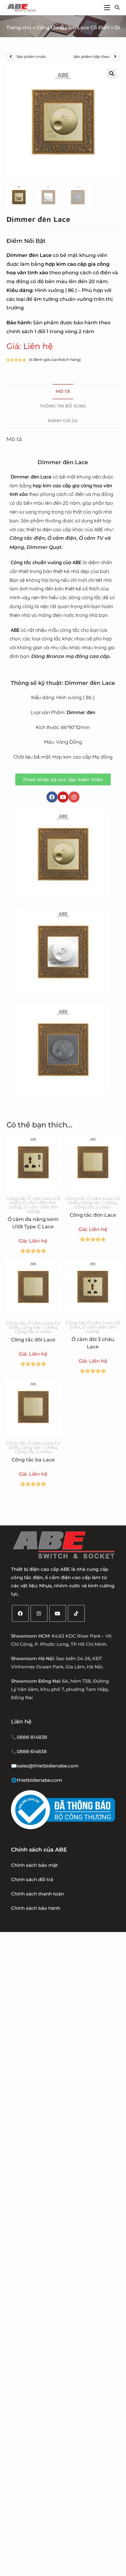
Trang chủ (19, 28)
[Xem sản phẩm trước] (11, 57)
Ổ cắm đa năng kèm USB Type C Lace (33, 1223)
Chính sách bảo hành (36, 1908)
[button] (112, 73)
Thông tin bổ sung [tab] (63, 406)
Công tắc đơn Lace (93, 1215)
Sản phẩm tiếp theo (91, 57)
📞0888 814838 (29, 1737)
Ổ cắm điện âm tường (99, 1329)
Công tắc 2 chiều (93, 1207)
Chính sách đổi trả (32, 1879)
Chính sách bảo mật (34, 1865)
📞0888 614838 (29, 1751)
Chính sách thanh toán (37, 1894)
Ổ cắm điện (62, 538)
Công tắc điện (27, 538)
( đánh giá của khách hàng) (55, 359)
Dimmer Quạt (44, 547)
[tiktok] (76, 1613)
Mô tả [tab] (63, 391)
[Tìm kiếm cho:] (115, 7)
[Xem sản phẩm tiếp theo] (115, 57)
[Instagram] (74, 797)
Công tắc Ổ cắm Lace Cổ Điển (73, 28)
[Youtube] (63, 797)
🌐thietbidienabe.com (37, 1780)
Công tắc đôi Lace (33, 1340)
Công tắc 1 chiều (98, 1203)
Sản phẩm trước (31, 57)
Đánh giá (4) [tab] (63, 421)
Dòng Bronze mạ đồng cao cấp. (71, 656)
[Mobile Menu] (107, 7)
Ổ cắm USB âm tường (41, 1209)
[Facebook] (52, 797)
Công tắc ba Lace (33, 1460)
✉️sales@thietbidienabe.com (45, 1766)
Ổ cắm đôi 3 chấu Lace (93, 1343)
